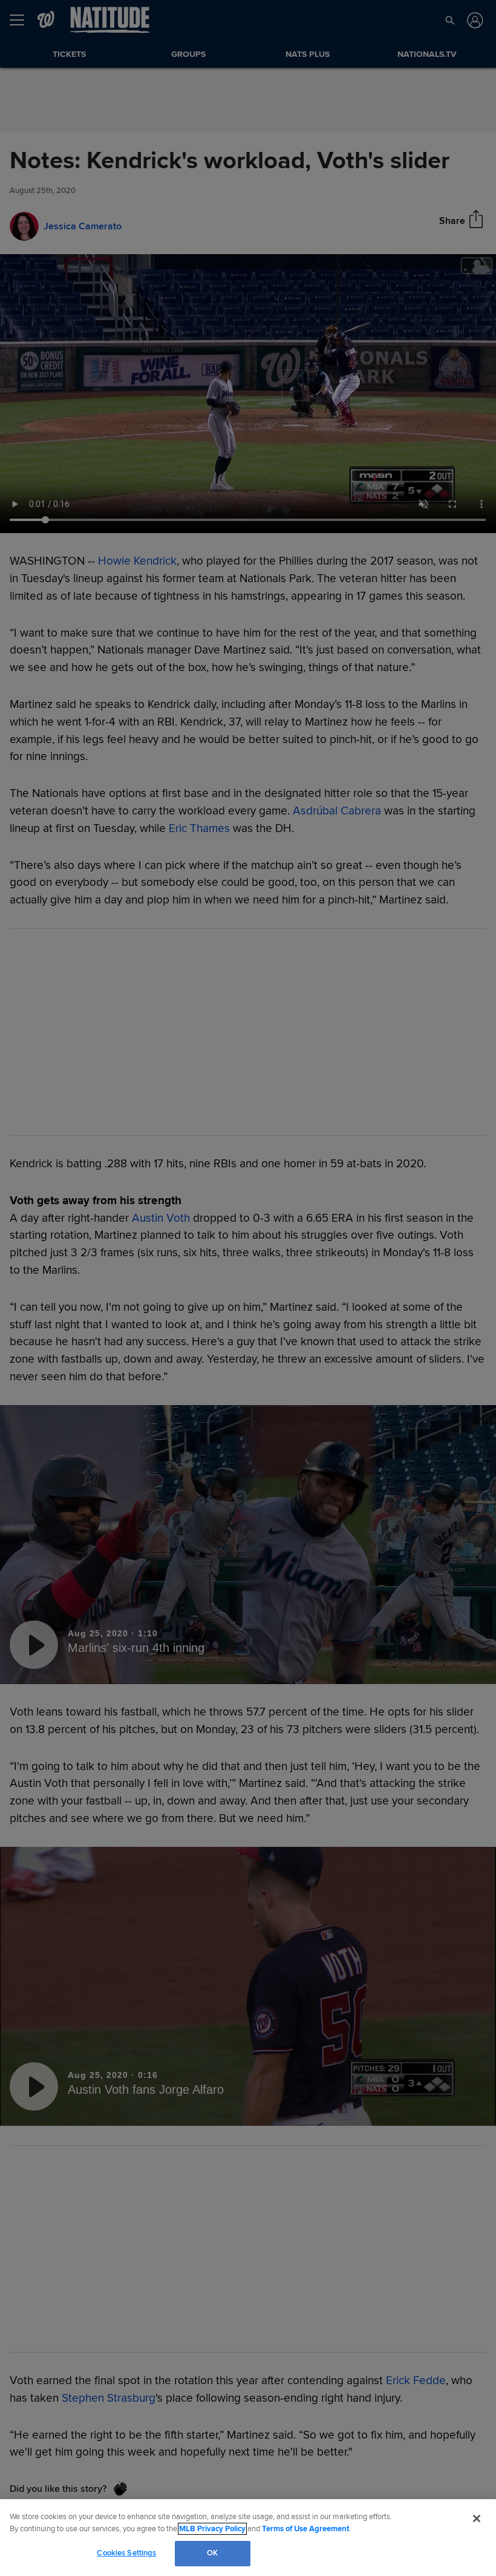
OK (212, 2553)
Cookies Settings (126, 2553)
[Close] (477, 2519)
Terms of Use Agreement (305, 2529)
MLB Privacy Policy (212, 2529)
